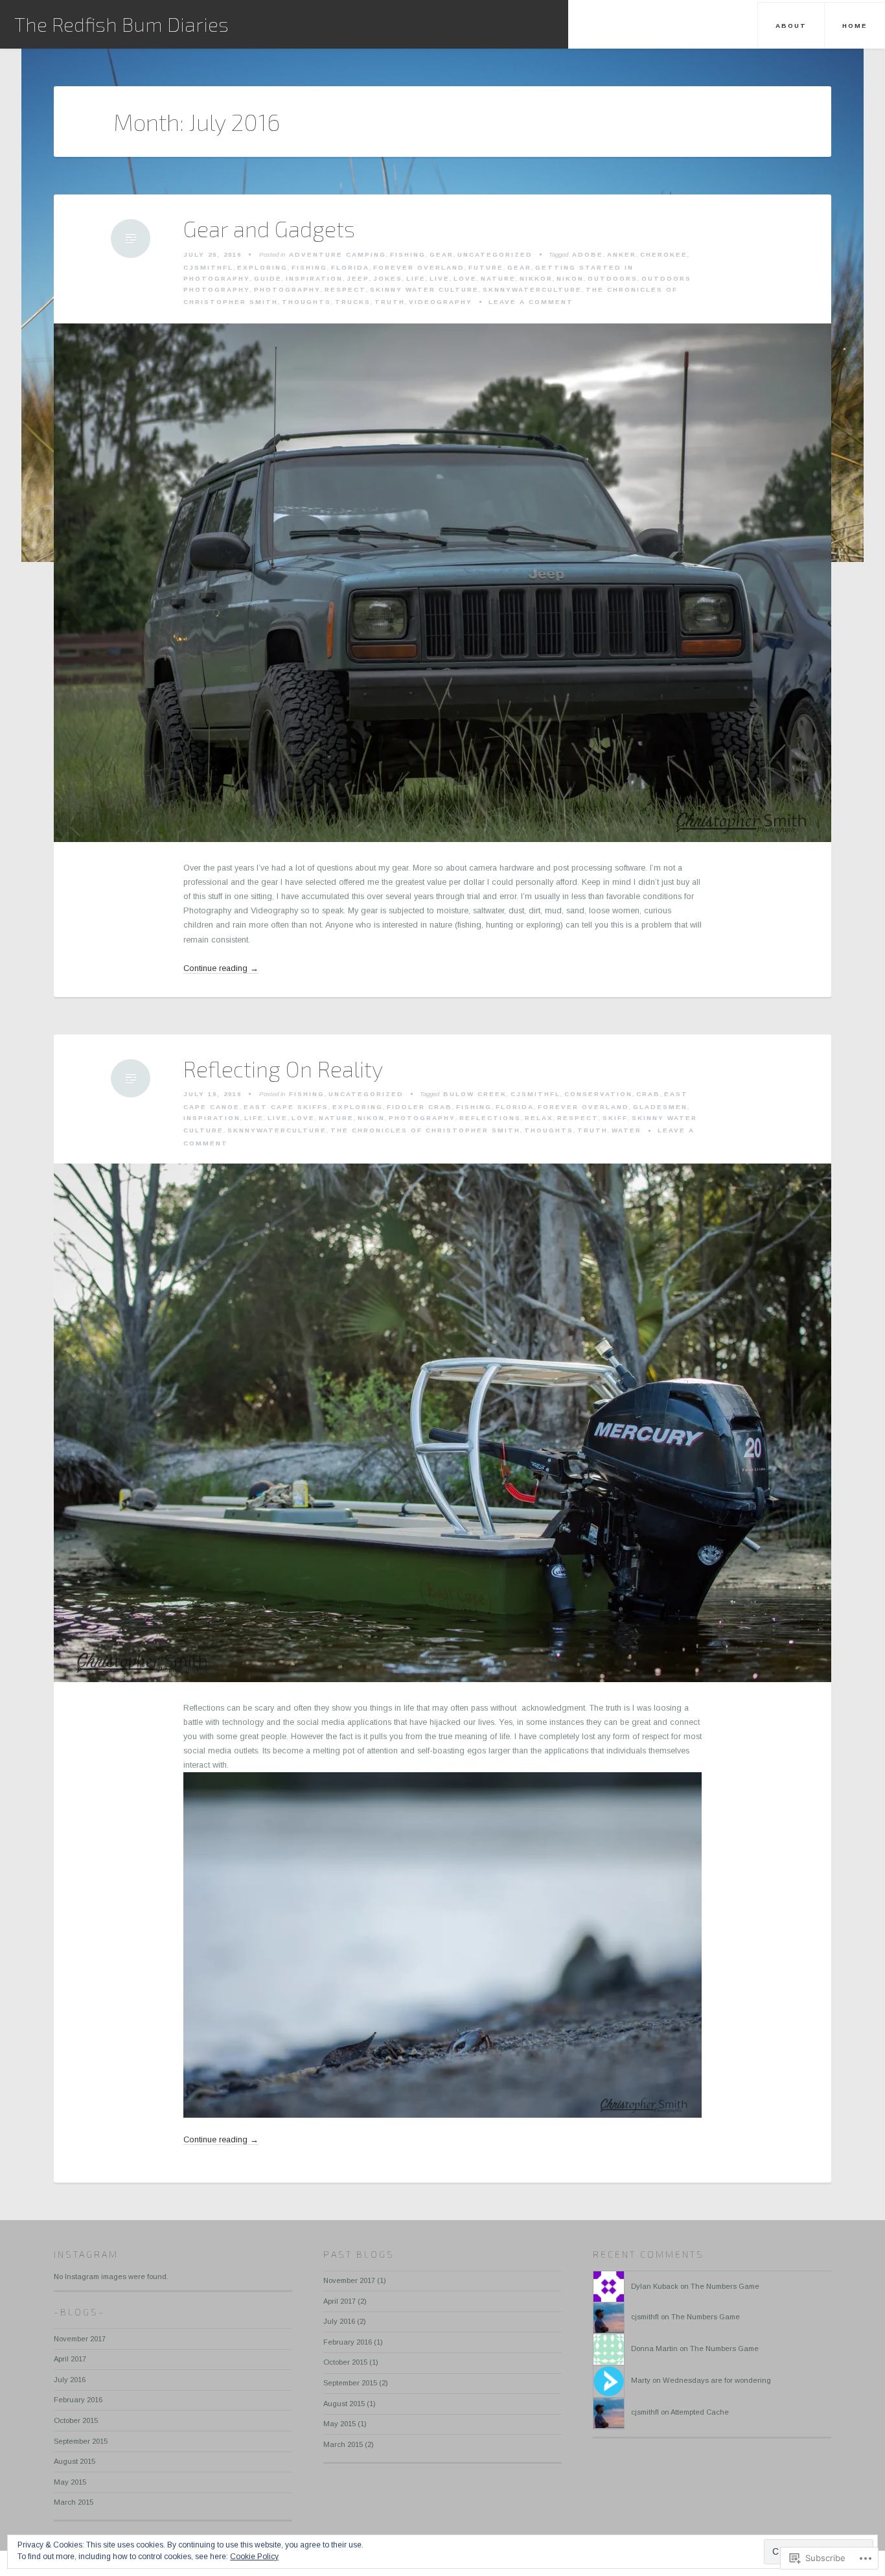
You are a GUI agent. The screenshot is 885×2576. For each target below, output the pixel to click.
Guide (268, 278)
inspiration (314, 278)
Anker (622, 254)
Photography (287, 289)
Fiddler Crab (420, 1107)
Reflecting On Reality (283, 1069)
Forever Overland (419, 267)
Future (486, 267)
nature (498, 278)
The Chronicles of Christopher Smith (425, 1130)
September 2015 (81, 2441)
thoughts (306, 302)
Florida (350, 267)
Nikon (570, 278)
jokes (388, 278)
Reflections (490, 1118)
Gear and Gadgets (269, 229)
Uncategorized (495, 254)
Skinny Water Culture (424, 289)
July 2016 (70, 2380)
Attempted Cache (700, 2412)
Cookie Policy (254, 2557)
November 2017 (80, 2339)
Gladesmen (660, 1107)
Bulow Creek (475, 1094)
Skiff (615, 1118)
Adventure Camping (338, 254)
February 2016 (78, 2400)
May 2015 (70, 2482)
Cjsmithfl (208, 267)
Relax (539, 1118)
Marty (641, 2380)
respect (345, 289)
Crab (648, 1094)
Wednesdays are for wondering (717, 2380)
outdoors (613, 278)
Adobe (588, 254)
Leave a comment (531, 302)
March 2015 (74, 2502)
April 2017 (70, 2359)
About (791, 26)
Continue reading (221, 969)
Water (626, 1130)
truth (390, 302)
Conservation (598, 1094)
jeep (358, 278)
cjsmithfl (645, 2317)
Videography (441, 302)
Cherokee (664, 254)
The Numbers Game (725, 2286)
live (440, 278)
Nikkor (536, 278)
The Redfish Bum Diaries (121, 24)
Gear (442, 254)
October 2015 (76, 2420)
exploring (262, 267)
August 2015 (75, 2461)
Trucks (353, 302)
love (465, 278)
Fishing (408, 254)
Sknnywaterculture (532, 289)
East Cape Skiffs (286, 1107)
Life (416, 278)
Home (855, 26)
